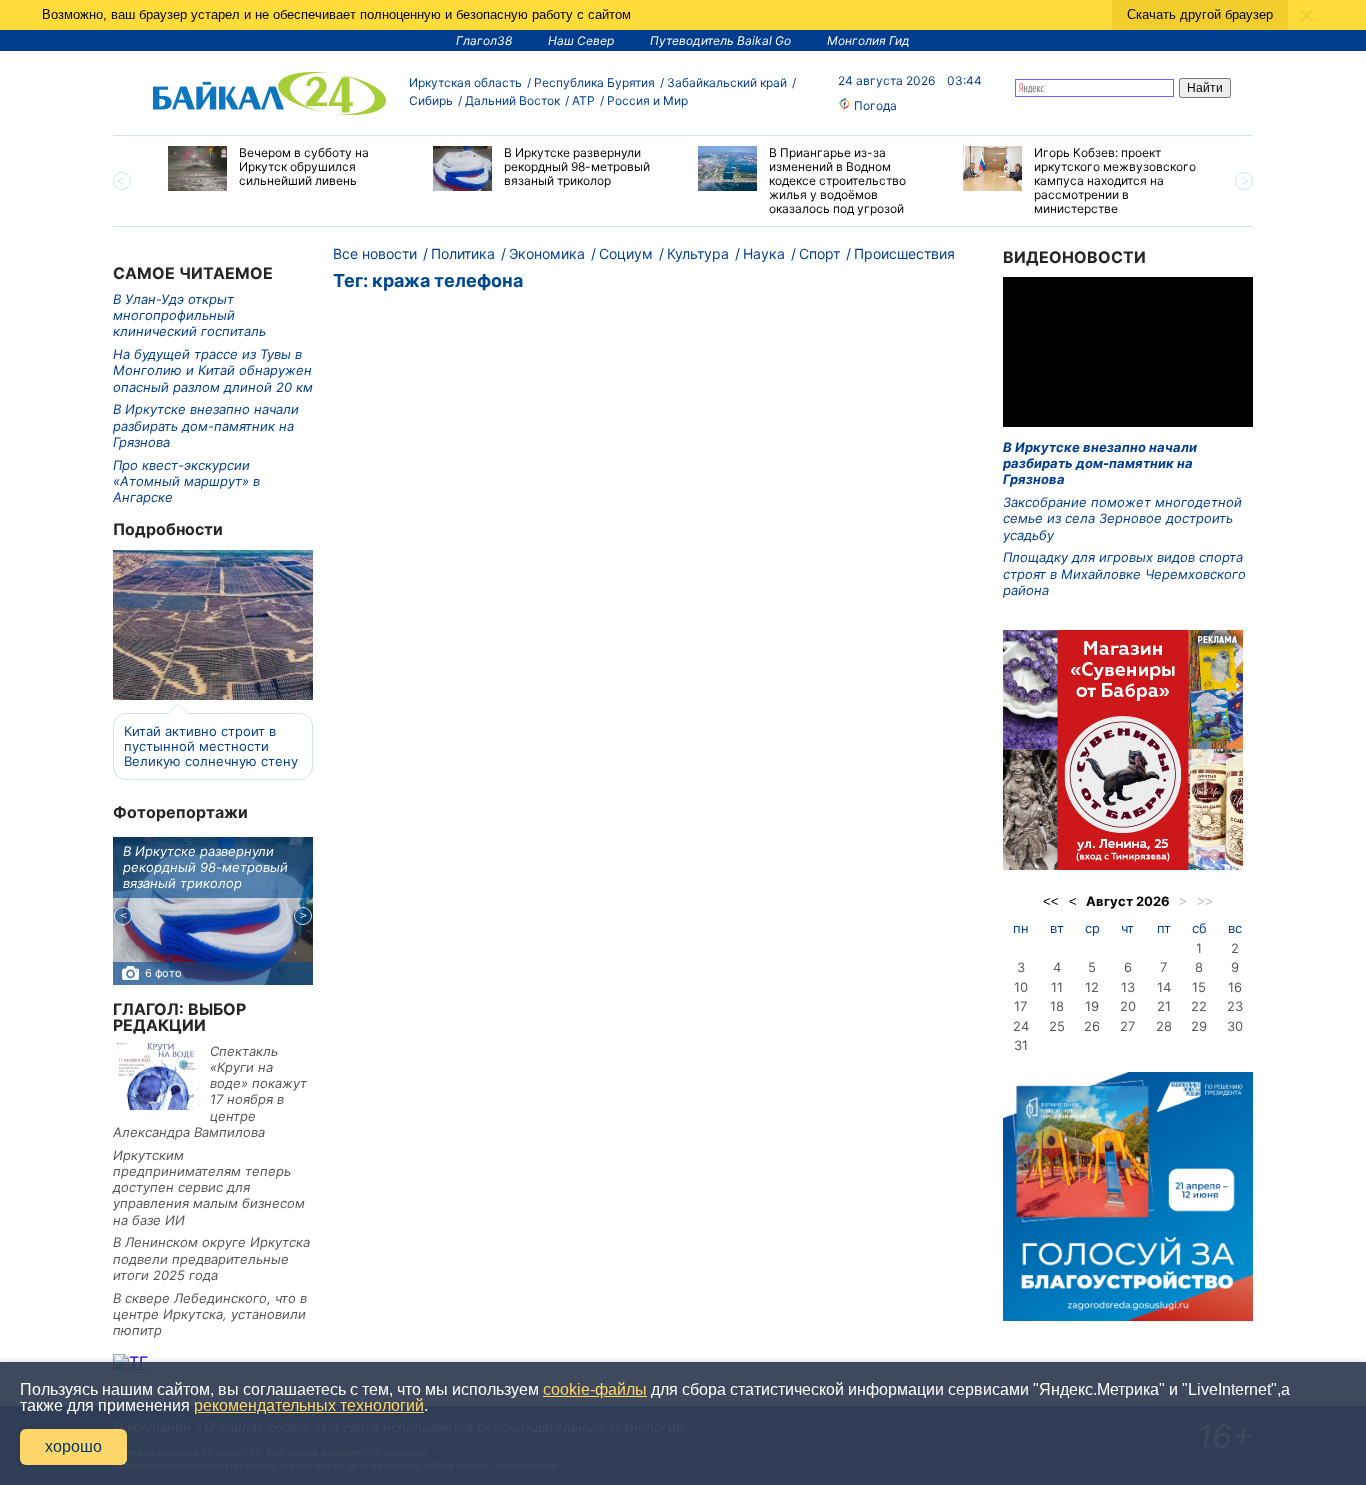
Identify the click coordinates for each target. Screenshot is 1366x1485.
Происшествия (904, 253)
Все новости (375, 253)
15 (1199, 987)
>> (1205, 901)
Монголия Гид (868, 40)
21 (1164, 1006)
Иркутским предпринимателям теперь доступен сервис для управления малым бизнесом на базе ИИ (209, 1187)
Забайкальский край (727, 82)
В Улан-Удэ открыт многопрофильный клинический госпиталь (189, 315)
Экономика (547, 253)
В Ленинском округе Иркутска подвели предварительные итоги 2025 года (211, 1258)
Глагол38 (484, 40)
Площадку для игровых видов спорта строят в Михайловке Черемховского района (1124, 573)
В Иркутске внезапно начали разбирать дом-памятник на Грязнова (206, 425)
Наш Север (581, 40)
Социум (626, 253)
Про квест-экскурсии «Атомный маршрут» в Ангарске (186, 481)
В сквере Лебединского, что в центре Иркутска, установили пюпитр (210, 1314)
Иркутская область (465, 82)
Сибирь (431, 100)
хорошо (73, 1446)
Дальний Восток (512, 100)
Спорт (819, 253)
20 (1128, 1006)
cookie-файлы (595, 1389)
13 (1128, 987)
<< (1051, 901)
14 (1164, 987)
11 (1057, 987)
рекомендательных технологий (309, 1405)
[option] (285, 168)
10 (1021, 987)
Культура (698, 253)
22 (1199, 1006)
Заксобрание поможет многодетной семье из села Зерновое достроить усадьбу (1122, 518)
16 (1235, 987)
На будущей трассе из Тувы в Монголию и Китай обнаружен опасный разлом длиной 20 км (213, 370)
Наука (764, 253)
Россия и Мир (647, 100)
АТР (583, 100)
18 (1057, 1006)
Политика (463, 253)
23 (1235, 1006)
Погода (874, 105)
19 (1092, 1006)
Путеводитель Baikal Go (720, 40)
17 (1020, 1006)
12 (1092, 987)
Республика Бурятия (594, 82)
